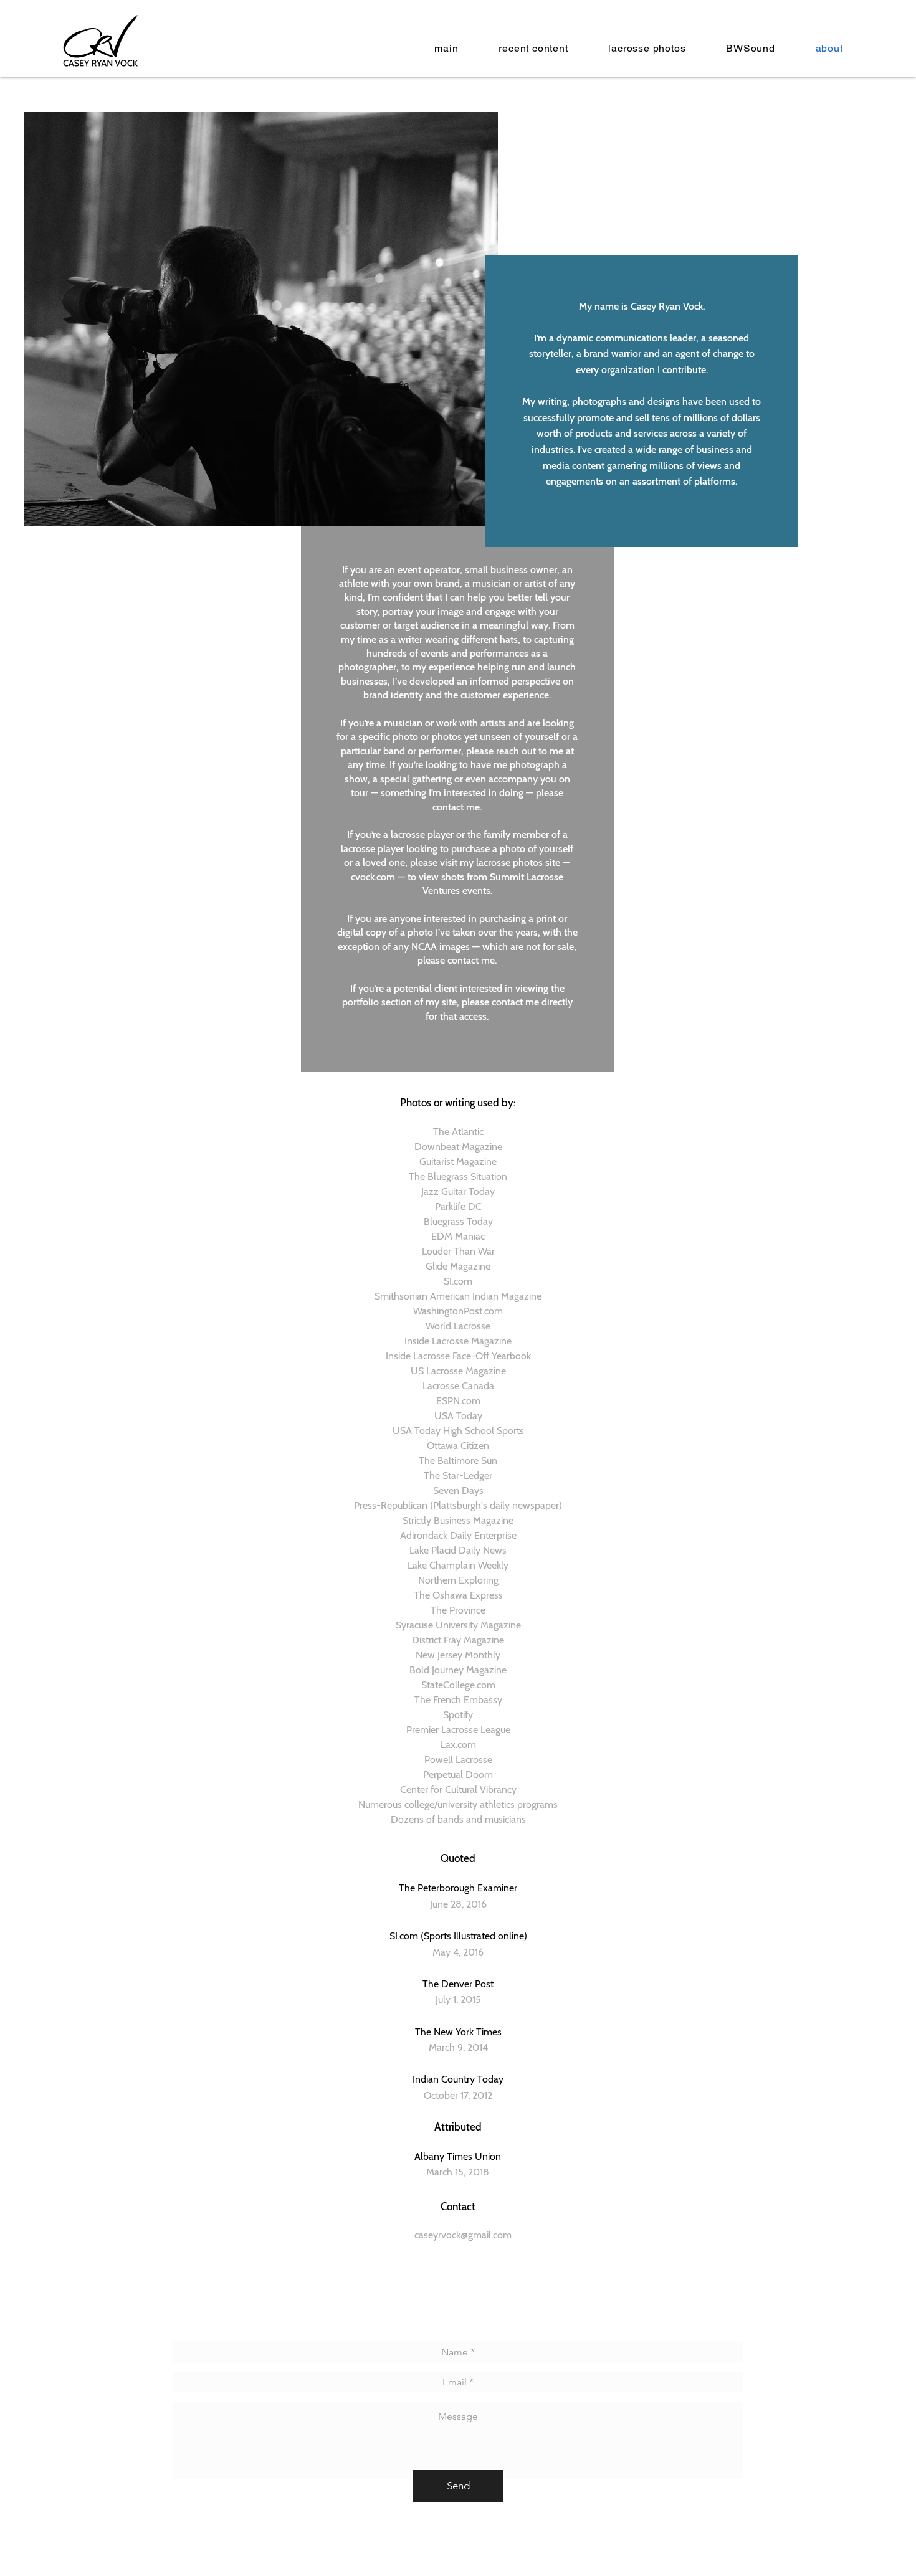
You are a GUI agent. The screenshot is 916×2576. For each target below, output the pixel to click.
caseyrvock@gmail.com (463, 2235)
